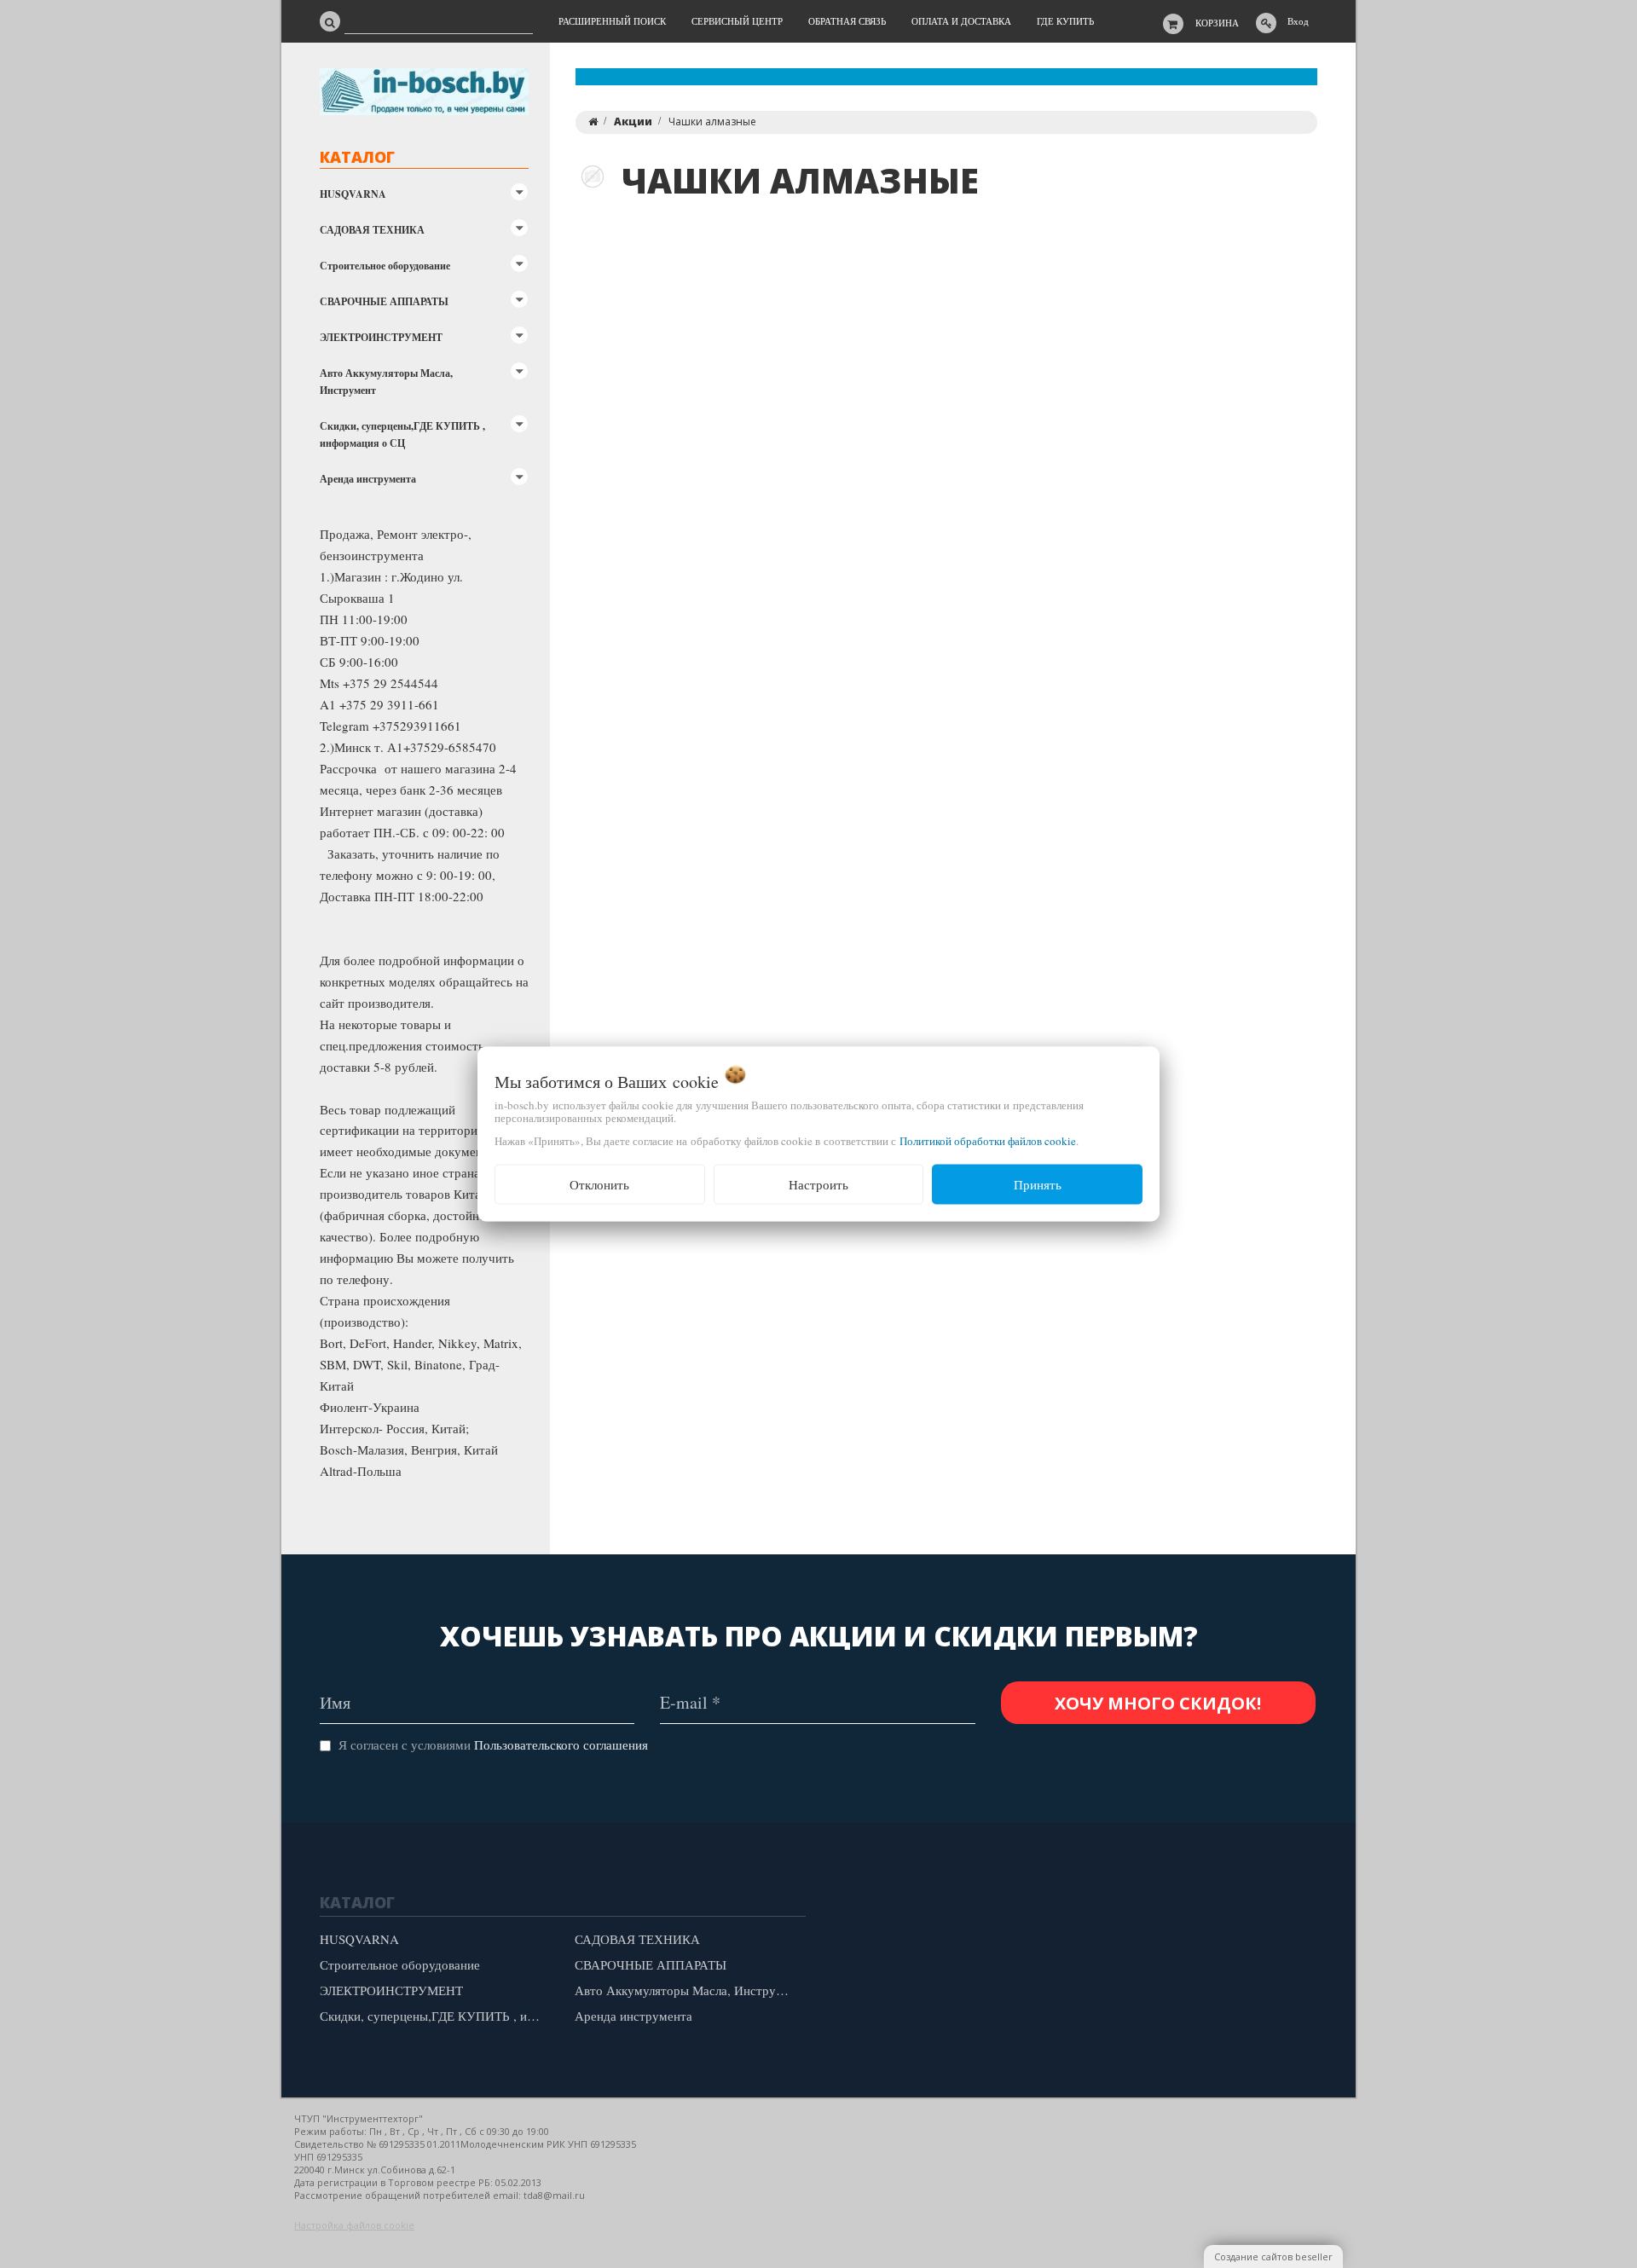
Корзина (1217, 23)
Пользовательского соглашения (561, 1744)
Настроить (818, 1184)
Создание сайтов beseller (1273, 2256)
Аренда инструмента (368, 479)
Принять (1038, 1184)
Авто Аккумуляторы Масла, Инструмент (386, 382)
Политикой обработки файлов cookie (988, 1141)
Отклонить (599, 1184)
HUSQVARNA (353, 194)
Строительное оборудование (385, 266)
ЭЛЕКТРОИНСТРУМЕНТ (381, 337)
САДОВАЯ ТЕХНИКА (372, 230)
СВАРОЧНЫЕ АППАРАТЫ (384, 301)
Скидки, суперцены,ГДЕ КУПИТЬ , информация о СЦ (402, 434)
